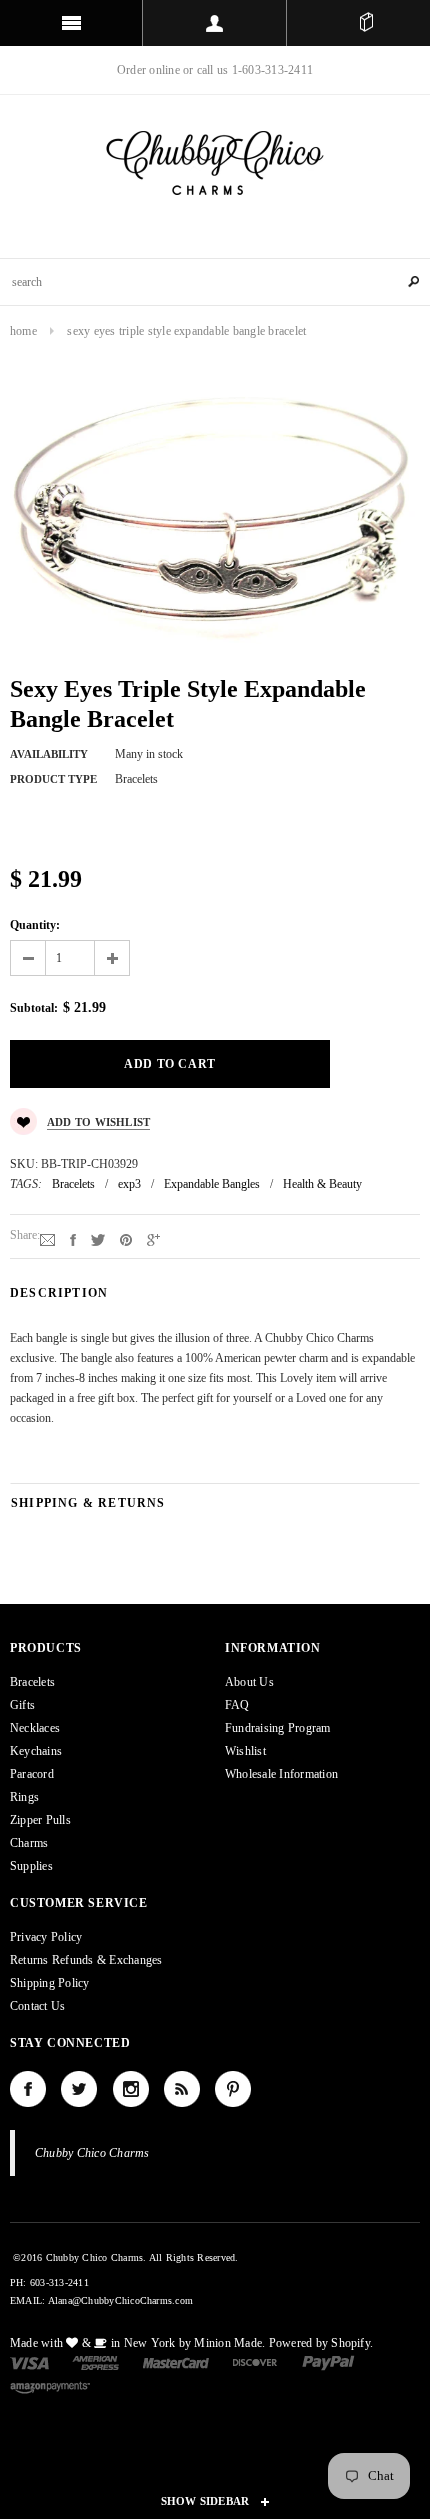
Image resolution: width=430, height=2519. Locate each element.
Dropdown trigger (214, 23)
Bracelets (73, 1184)
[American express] (95, 2362)
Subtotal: (34, 1008)
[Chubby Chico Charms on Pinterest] (233, 2089)
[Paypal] (328, 2362)
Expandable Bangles (212, 1184)
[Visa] (29, 2362)
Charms (29, 1843)
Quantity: (35, 925)
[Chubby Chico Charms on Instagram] (131, 2089)
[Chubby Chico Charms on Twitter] (79, 2089)
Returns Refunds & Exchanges (86, 1960)
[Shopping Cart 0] (366, 23)
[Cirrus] (50, 2386)
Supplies (31, 1866)
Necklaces (35, 1728)
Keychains (36, 1751)
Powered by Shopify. (321, 2343)
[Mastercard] (176, 2362)
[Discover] (255, 2362)
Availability (49, 754)
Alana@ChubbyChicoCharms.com (120, 2300)
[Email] (47, 1239)
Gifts (22, 1705)
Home (23, 331)
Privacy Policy (46, 1937)
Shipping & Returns (88, 1503)
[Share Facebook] (73, 1239)
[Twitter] (98, 1239)
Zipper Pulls (40, 1820)
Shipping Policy (50, 1983)
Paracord (32, 1774)
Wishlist (245, 1751)
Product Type (53, 779)
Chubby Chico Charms (92, 2153)
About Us (249, 1682)
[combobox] (215, 282)
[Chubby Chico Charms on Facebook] (28, 2089)
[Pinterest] (126, 1239)
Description (59, 1293)
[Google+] (153, 1239)
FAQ (237, 1705)
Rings (24, 1797)
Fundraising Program (278, 1728)
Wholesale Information (281, 1774)
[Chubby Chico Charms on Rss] (182, 2089)
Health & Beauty (322, 1184)
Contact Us (37, 2006)
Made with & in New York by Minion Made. (137, 2343)
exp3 (129, 1184)
